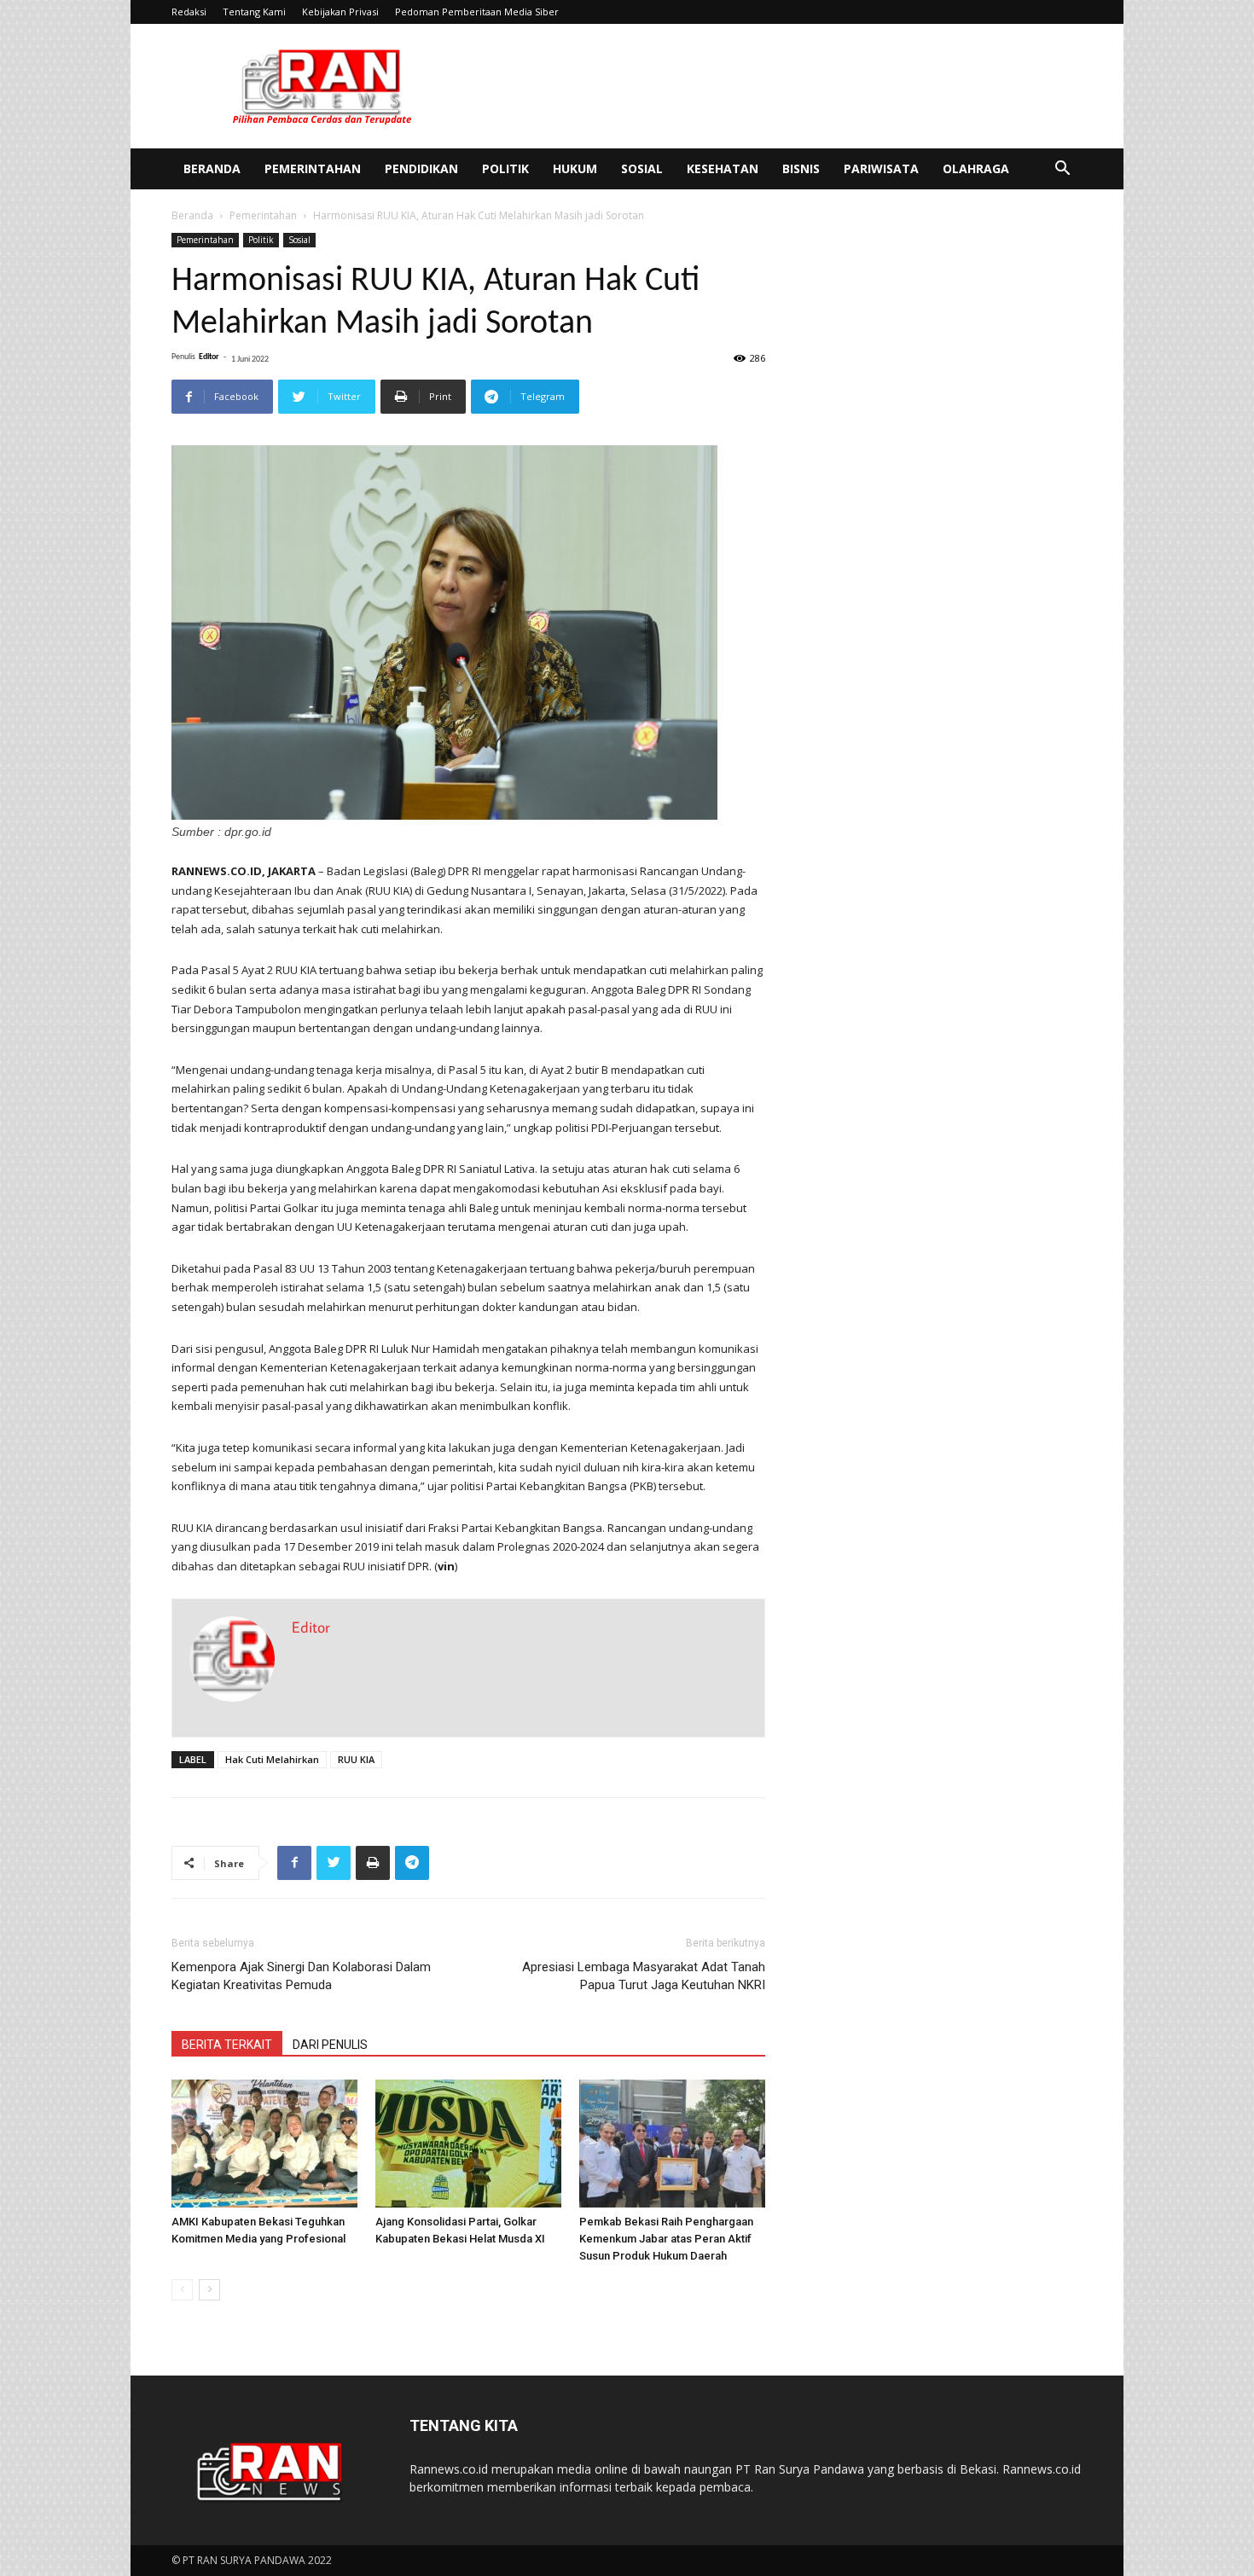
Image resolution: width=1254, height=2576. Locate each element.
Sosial (642, 168)
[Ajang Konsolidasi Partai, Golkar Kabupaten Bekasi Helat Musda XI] (468, 2144)
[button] (1062, 170)
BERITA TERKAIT (227, 2045)
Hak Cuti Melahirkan (272, 1759)
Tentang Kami (254, 12)
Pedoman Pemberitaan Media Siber (477, 12)
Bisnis (801, 168)
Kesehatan (723, 168)
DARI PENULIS (330, 2045)
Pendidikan (421, 168)
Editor (209, 357)
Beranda (212, 168)
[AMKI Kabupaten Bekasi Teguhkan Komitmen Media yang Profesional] (264, 2144)
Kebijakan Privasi (340, 12)
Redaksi (189, 12)
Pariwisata (881, 168)
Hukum (575, 168)
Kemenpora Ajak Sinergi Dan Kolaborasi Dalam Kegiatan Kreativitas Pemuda (301, 1976)
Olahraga (976, 168)
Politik (505, 168)
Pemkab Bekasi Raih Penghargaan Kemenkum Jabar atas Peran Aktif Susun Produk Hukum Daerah (666, 2239)
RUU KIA (356, 1759)
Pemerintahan (313, 168)
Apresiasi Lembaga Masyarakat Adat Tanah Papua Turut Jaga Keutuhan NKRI (644, 1976)
